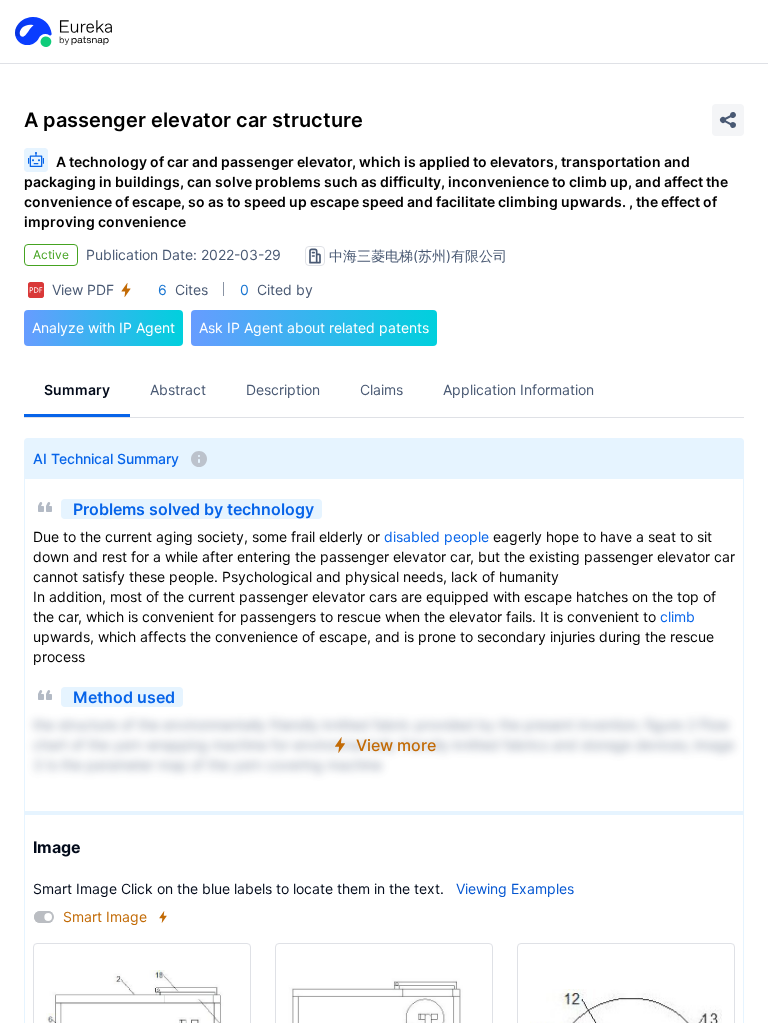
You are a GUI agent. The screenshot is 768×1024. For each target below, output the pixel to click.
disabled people (436, 536)
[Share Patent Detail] (728, 120)
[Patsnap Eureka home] (62, 32)
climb (677, 616)
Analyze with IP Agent (103, 327)
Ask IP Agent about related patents (314, 327)
